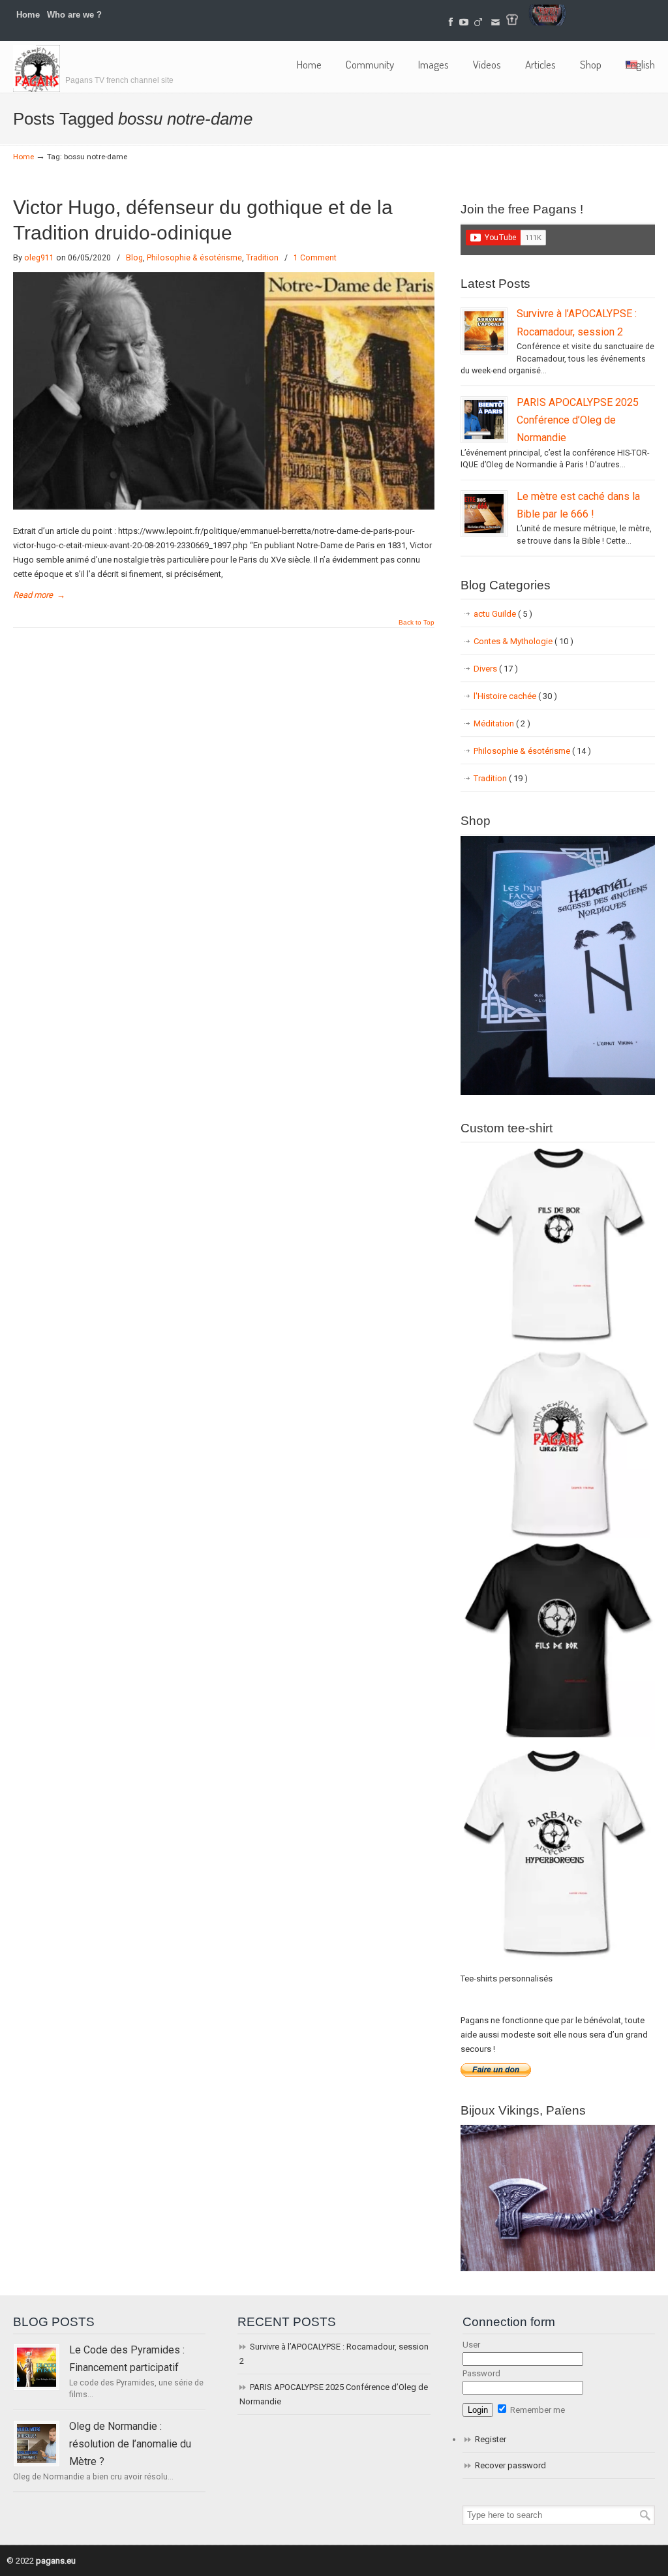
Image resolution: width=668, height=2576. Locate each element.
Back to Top (417, 623)
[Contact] (495, 23)
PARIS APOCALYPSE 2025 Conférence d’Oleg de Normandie (578, 420)
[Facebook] (451, 23)
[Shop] (558, 1092)
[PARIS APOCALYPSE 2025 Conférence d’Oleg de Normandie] (484, 420)
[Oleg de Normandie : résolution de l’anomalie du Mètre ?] (37, 2444)
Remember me (537, 2410)
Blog (134, 258)
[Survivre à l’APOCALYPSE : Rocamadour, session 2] (484, 331)
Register (491, 2439)
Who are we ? (74, 15)
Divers (496, 669)
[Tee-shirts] (512, 23)
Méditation (502, 723)
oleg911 (39, 258)
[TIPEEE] (479, 23)
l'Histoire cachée (515, 696)
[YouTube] (464, 23)
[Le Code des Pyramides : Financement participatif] (37, 2367)
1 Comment (315, 258)
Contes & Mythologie (524, 641)
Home (28, 15)
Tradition (262, 258)
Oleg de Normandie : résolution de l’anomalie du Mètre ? (130, 2444)
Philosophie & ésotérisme (194, 258)
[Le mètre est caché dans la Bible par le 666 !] (484, 514)
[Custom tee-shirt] (558, 1961)
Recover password (510, 2465)
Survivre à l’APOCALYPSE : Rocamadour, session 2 (334, 2354)
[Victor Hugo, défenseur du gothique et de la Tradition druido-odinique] (224, 507)
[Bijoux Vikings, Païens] (558, 2268)
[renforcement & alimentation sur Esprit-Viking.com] (547, 23)
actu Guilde (503, 614)
